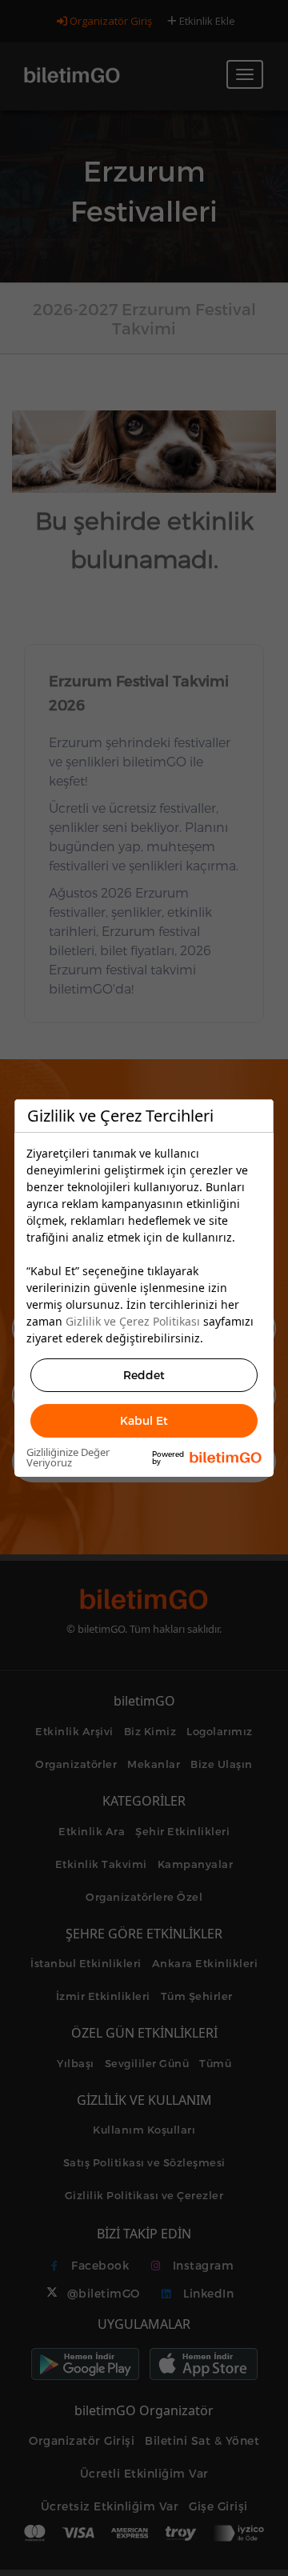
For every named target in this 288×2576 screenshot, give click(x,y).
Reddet (144, 1375)
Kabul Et (144, 1420)
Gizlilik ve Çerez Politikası (133, 1321)
